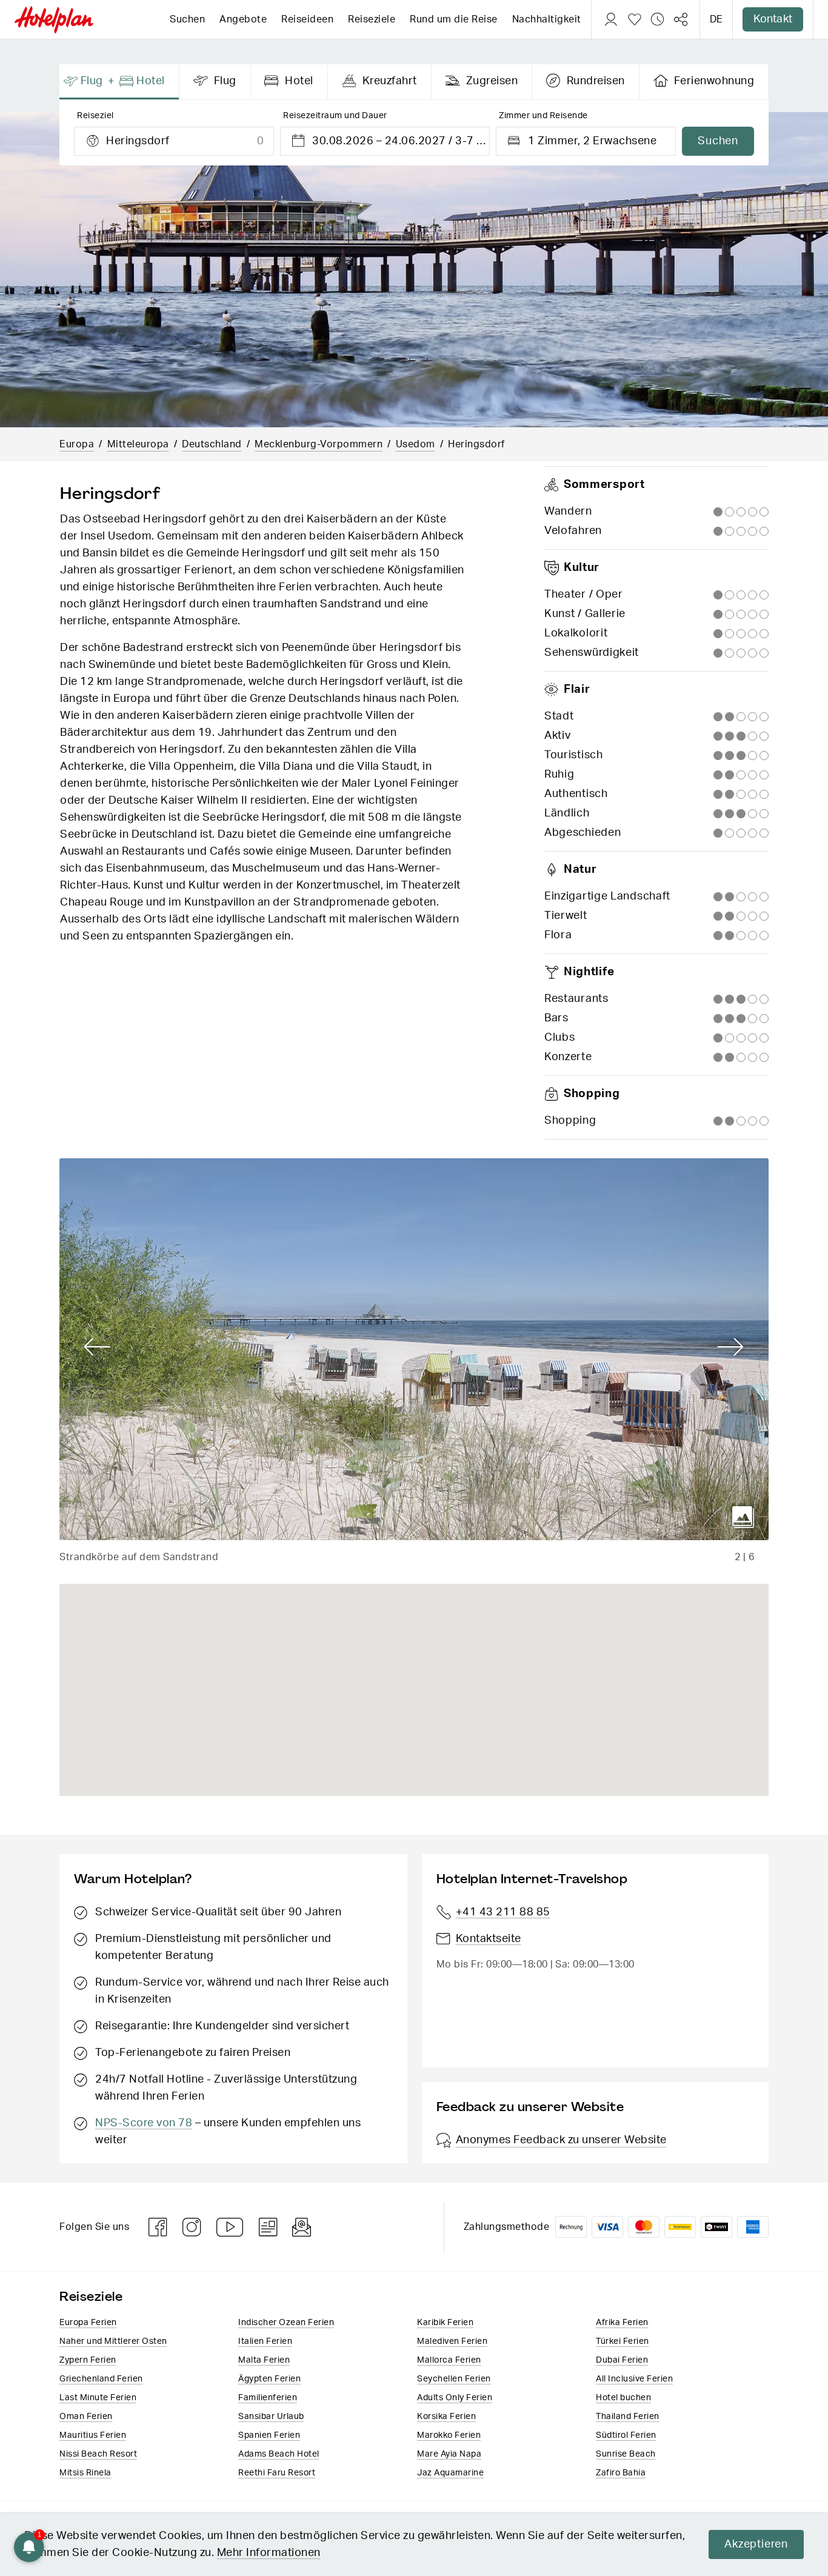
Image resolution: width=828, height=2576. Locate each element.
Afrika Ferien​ (622, 2323)
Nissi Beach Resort (98, 2454)
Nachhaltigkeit (547, 19)
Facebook (158, 2227)
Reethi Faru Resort (277, 2473)
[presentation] (119, 82)
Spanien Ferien (269, 2435)
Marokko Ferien (449, 2435)
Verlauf (658, 19)
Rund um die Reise (454, 19)
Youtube (230, 2227)
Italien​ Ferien (265, 2341)
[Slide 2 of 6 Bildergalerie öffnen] (414, 1349)
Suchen (187, 19)
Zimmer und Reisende (543, 116)
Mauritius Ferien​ (93, 2435)
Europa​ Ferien (88, 2323)
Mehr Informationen (269, 2553)
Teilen (681, 19)
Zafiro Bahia (621, 2473)
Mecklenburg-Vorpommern (319, 444)
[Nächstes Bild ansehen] (731, 1347)
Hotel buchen (623, 2398)
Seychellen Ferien (454, 2379)
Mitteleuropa (138, 444)
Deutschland (212, 444)
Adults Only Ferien (455, 2398)
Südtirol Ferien (626, 2435)
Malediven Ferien (452, 2341)
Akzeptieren (756, 2544)
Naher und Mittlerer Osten (113, 2341)
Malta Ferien (264, 2360)
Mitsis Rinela (85, 2473)
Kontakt (773, 19)
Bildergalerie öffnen (743, 1517)
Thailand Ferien (628, 2417)
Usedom (416, 444)
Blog (268, 2227)
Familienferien (268, 2398)
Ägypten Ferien (269, 2379)
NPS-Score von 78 (144, 2123)
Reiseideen (307, 19)
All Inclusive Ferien (634, 2379)
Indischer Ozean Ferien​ (286, 2323)
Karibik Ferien (445, 2323)
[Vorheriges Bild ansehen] (97, 1347)
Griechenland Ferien (101, 2379)
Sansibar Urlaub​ (271, 2417)
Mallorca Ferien (449, 2360)
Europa (77, 444)
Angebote (243, 19)
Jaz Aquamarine (450, 2473)
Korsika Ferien (446, 2417)
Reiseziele (372, 19)
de (716, 19)
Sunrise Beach (626, 2454)
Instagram (192, 2227)
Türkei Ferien (623, 2341)
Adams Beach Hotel (279, 2454)
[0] (635, 19)
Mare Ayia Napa (449, 2454)
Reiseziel (95, 116)
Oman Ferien (86, 2417)
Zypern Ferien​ (88, 2360)
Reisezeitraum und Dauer (335, 116)
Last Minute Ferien (98, 2398)
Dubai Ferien (622, 2360)
